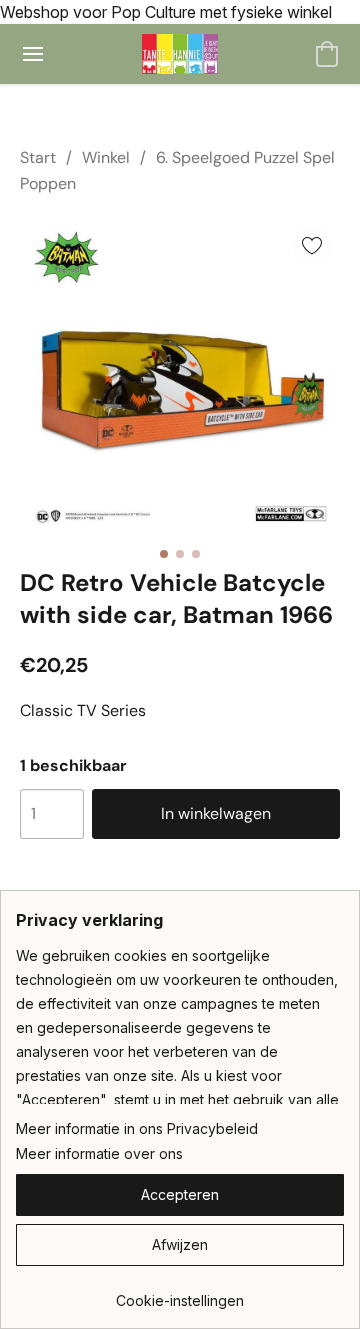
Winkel (106, 157)
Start (38, 157)
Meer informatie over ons (99, 1153)
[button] (180, 54)
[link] (180, 1293)
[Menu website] (33, 54)
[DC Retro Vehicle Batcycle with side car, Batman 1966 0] (180, 377)
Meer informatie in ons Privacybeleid (137, 1128)
